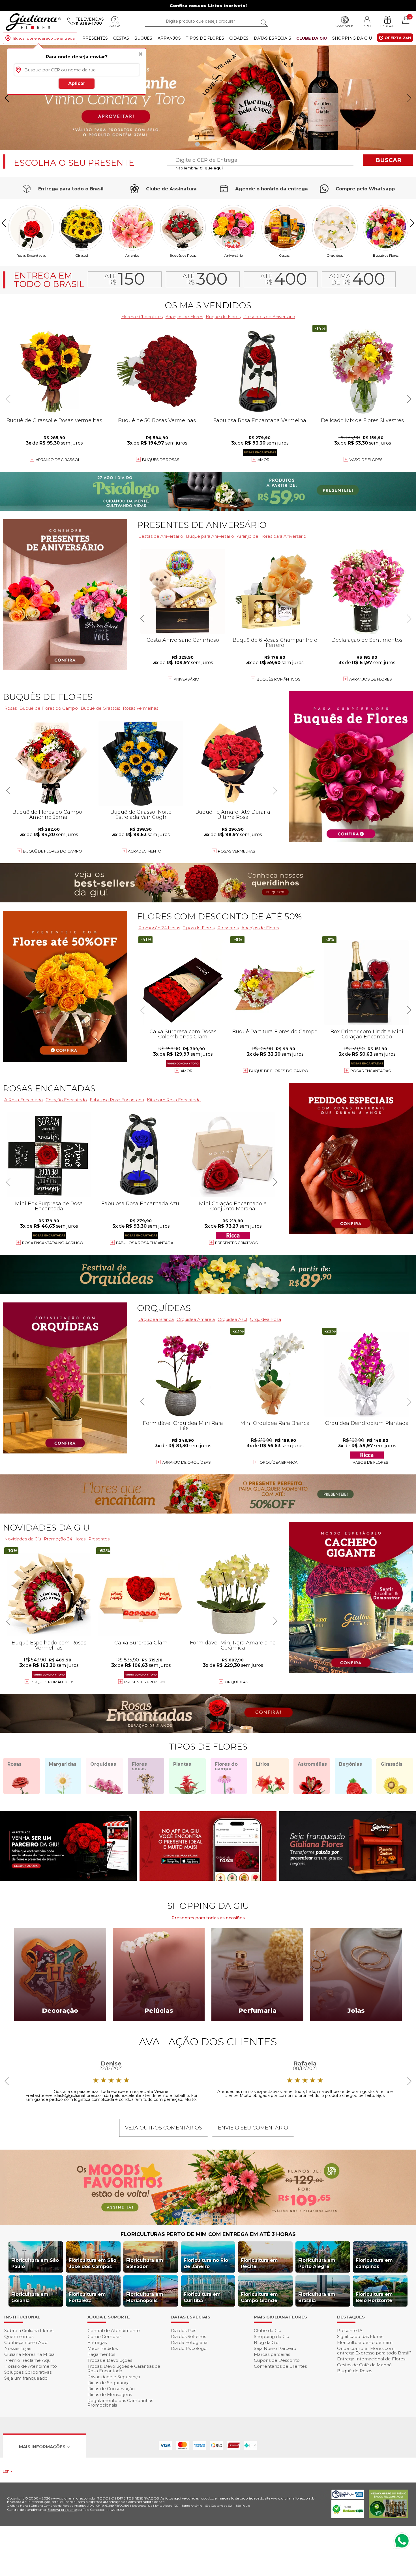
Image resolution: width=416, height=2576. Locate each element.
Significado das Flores (360, 2336)
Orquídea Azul (232, 1319)
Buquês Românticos (279, 679)
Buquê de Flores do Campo (279, 1071)
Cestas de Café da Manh (364, 2365)
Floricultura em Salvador (145, 2263)
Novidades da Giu (46, 1528)
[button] (409, 98)
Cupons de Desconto (277, 2360)
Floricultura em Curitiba (202, 2297)
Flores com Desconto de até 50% (219, 916)
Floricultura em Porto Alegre (317, 2263)
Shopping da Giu (352, 38)
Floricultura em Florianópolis (145, 2297)
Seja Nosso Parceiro (275, 2348)
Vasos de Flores (370, 1462)
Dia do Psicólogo (189, 2348)
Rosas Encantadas (371, 1071)
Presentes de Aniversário (269, 317)
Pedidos (387, 26)
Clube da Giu (312, 38)
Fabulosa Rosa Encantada (145, 1243)
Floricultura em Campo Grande (259, 2297)
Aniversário (234, 255)
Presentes (95, 38)
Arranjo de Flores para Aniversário (272, 536)
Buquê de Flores (386, 255)
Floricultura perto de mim (365, 2342)
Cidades (239, 38)
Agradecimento (145, 851)
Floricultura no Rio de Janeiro (206, 2263)
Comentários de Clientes (280, 2366)
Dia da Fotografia (189, 2342)
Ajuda (115, 26)
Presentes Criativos (236, 1243)
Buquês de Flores (48, 697)
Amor (263, 460)
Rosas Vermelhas (141, 708)
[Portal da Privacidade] (348, 2497)
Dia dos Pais (183, 2330)
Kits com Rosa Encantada (174, 1100)
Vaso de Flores (366, 460)
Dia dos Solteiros (188, 2336)
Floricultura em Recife (259, 2263)
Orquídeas (335, 255)
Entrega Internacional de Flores (371, 2359)
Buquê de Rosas (355, 2371)
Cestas (121, 38)
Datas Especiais (273, 38)
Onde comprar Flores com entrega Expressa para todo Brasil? (374, 2351)
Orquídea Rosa (265, 1319)
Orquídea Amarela (196, 1319)
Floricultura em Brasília (317, 2297)
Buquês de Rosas (183, 255)
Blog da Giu (266, 2342)
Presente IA (350, 2330)
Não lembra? (199, 168)
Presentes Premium (144, 1682)
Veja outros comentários (164, 2128)
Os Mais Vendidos (208, 305)
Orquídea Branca (156, 1319)
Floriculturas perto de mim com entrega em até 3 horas (208, 2234)
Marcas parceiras (272, 2354)
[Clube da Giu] (208, 2223)
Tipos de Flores (205, 38)
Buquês (143, 38)
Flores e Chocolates (142, 317)
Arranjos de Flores (184, 317)
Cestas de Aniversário (161, 536)
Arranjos (169, 38)
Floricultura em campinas (374, 2263)
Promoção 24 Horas (159, 928)
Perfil (367, 26)
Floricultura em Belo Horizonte (374, 2297)
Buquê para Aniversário (210, 536)
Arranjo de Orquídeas (186, 1462)
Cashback (345, 26)
